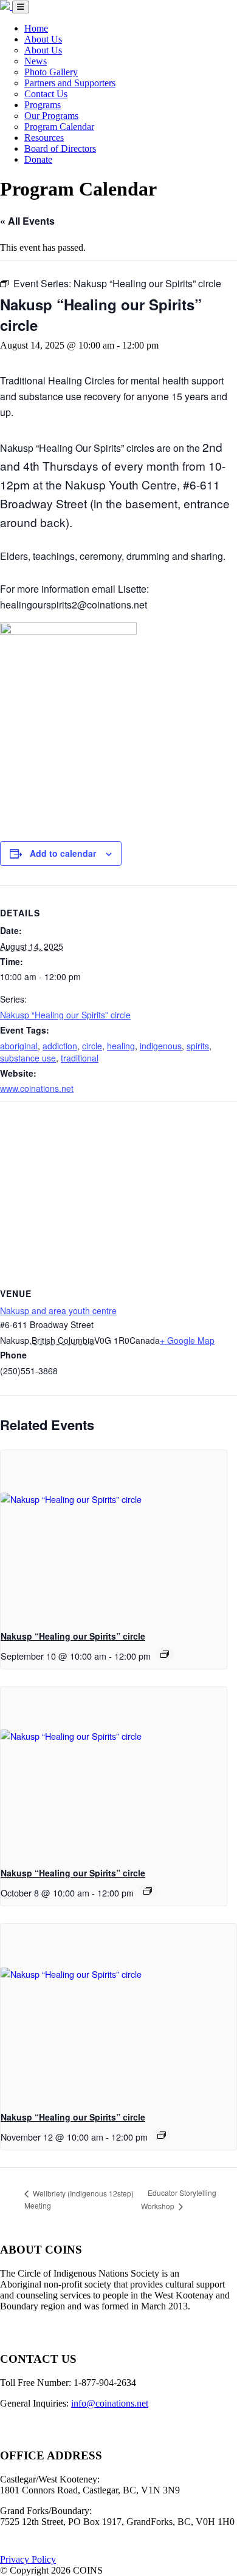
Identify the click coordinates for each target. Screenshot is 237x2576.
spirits (198, 1046)
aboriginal (19, 1046)
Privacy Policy (28, 2559)
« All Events (27, 221)
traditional (80, 1058)
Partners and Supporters (70, 83)
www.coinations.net (37, 1088)
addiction (60, 1046)
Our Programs (51, 116)
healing (121, 1046)
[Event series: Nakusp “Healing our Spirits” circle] (165, 1654)
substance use (28, 1058)
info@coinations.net (110, 2403)
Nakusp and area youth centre (58, 1310)
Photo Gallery (51, 72)
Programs (43, 105)
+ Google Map (187, 1340)
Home (36, 28)
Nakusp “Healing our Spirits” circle (65, 1015)
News (36, 61)
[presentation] (114, 1535)
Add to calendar (63, 853)
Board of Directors (60, 148)
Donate (38, 159)
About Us (43, 39)
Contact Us (46, 94)
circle (92, 1046)
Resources (44, 138)
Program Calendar (59, 127)
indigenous (161, 1046)
